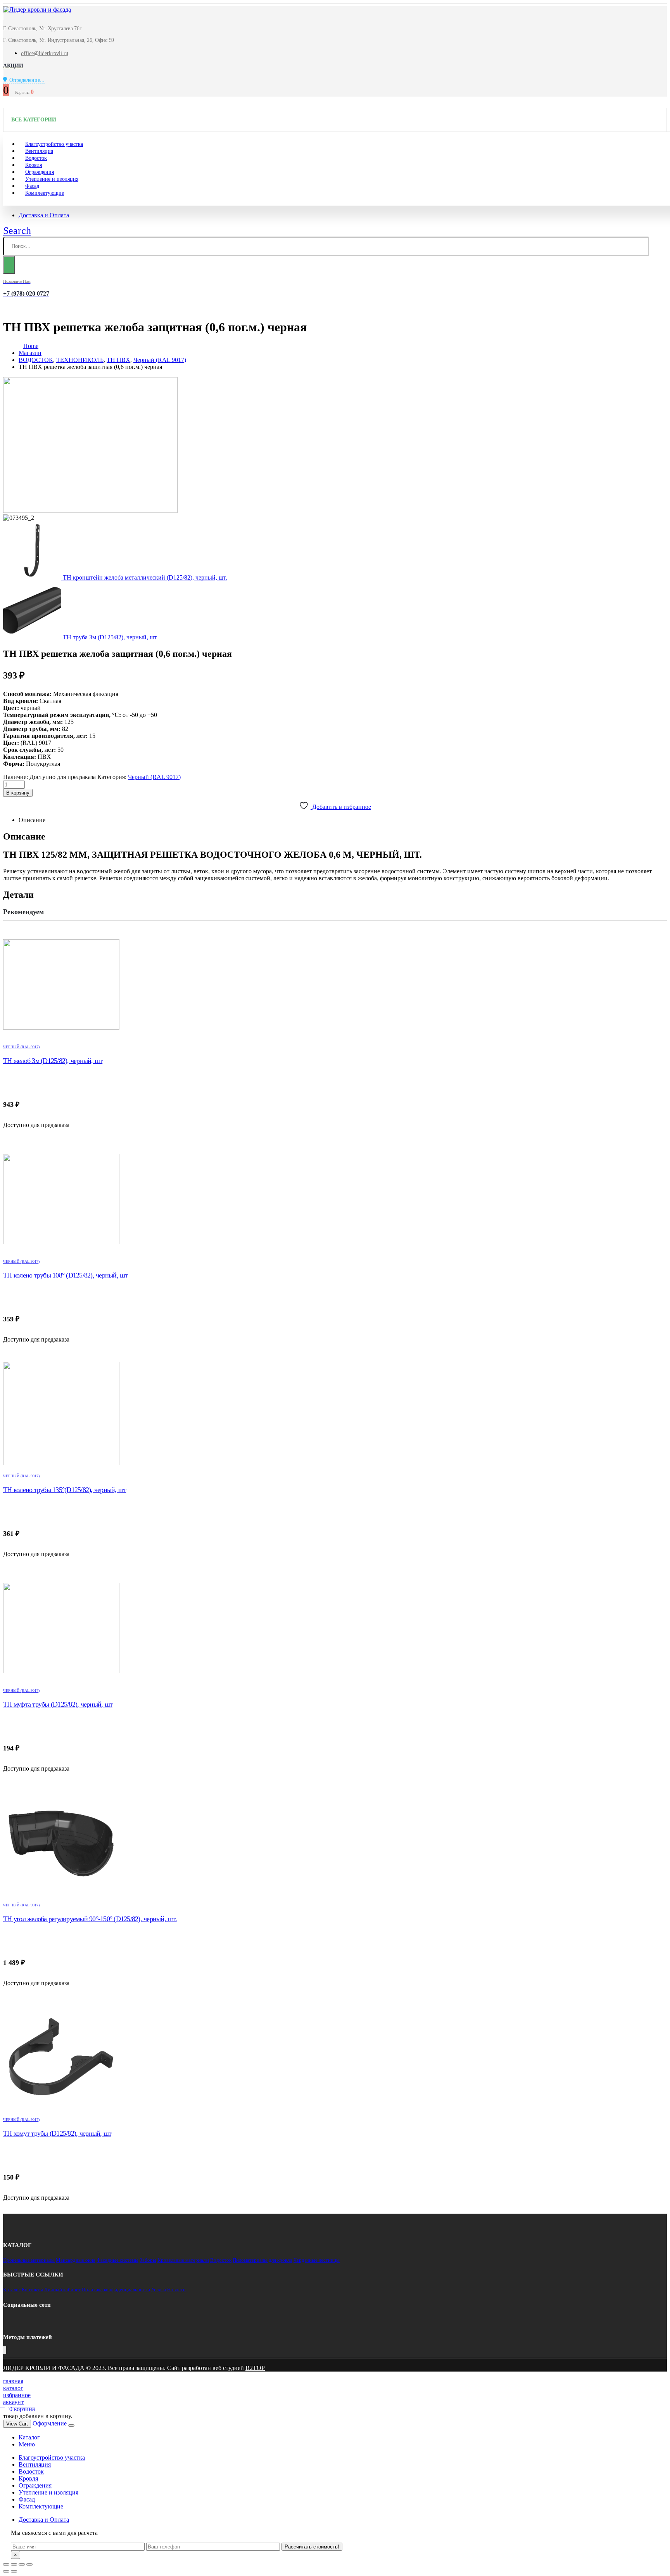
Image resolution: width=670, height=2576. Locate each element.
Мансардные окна (76, 2260)
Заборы (148, 2260)
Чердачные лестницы (317, 2260)
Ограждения (35, 2485)
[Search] (9, 265)
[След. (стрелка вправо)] (14, 2571)
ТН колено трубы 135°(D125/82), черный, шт (65, 1490)
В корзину (18, 793)
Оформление (50, 2423)
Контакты (32, 2289)
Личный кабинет (62, 2289)
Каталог (12, 2289)
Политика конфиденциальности (116, 2289)
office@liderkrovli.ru (45, 53)
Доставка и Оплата (44, 215)
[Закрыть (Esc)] (6, 2564)
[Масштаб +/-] (29, 2564)
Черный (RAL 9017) (154, 777)
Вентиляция (35, 2464)
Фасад (27, 2499)
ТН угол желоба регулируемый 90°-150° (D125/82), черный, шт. (90, 1919)
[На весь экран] (22, 2564)
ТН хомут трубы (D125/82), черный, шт (57, 2133)
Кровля (28, 2478)
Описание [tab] (32, 820)
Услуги (159, 2289)
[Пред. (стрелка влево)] (6, 2571)
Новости (176, 2289)
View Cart (17, 2424)
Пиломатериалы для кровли (262, 2260)
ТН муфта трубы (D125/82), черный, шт (58, 1704)
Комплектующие (45, 193)
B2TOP (255, 2368)
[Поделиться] (14, 2564)
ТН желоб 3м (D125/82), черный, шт (53, 1061)
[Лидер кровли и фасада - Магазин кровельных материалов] (37, 10)
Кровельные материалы (29, 2260)
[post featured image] (335, 985)
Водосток (221, 2260)
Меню (27, 2444)
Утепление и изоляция (52, 179)
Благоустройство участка (52, 2457)
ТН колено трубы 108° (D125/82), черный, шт (66, 1275)
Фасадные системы (117, 2260)
